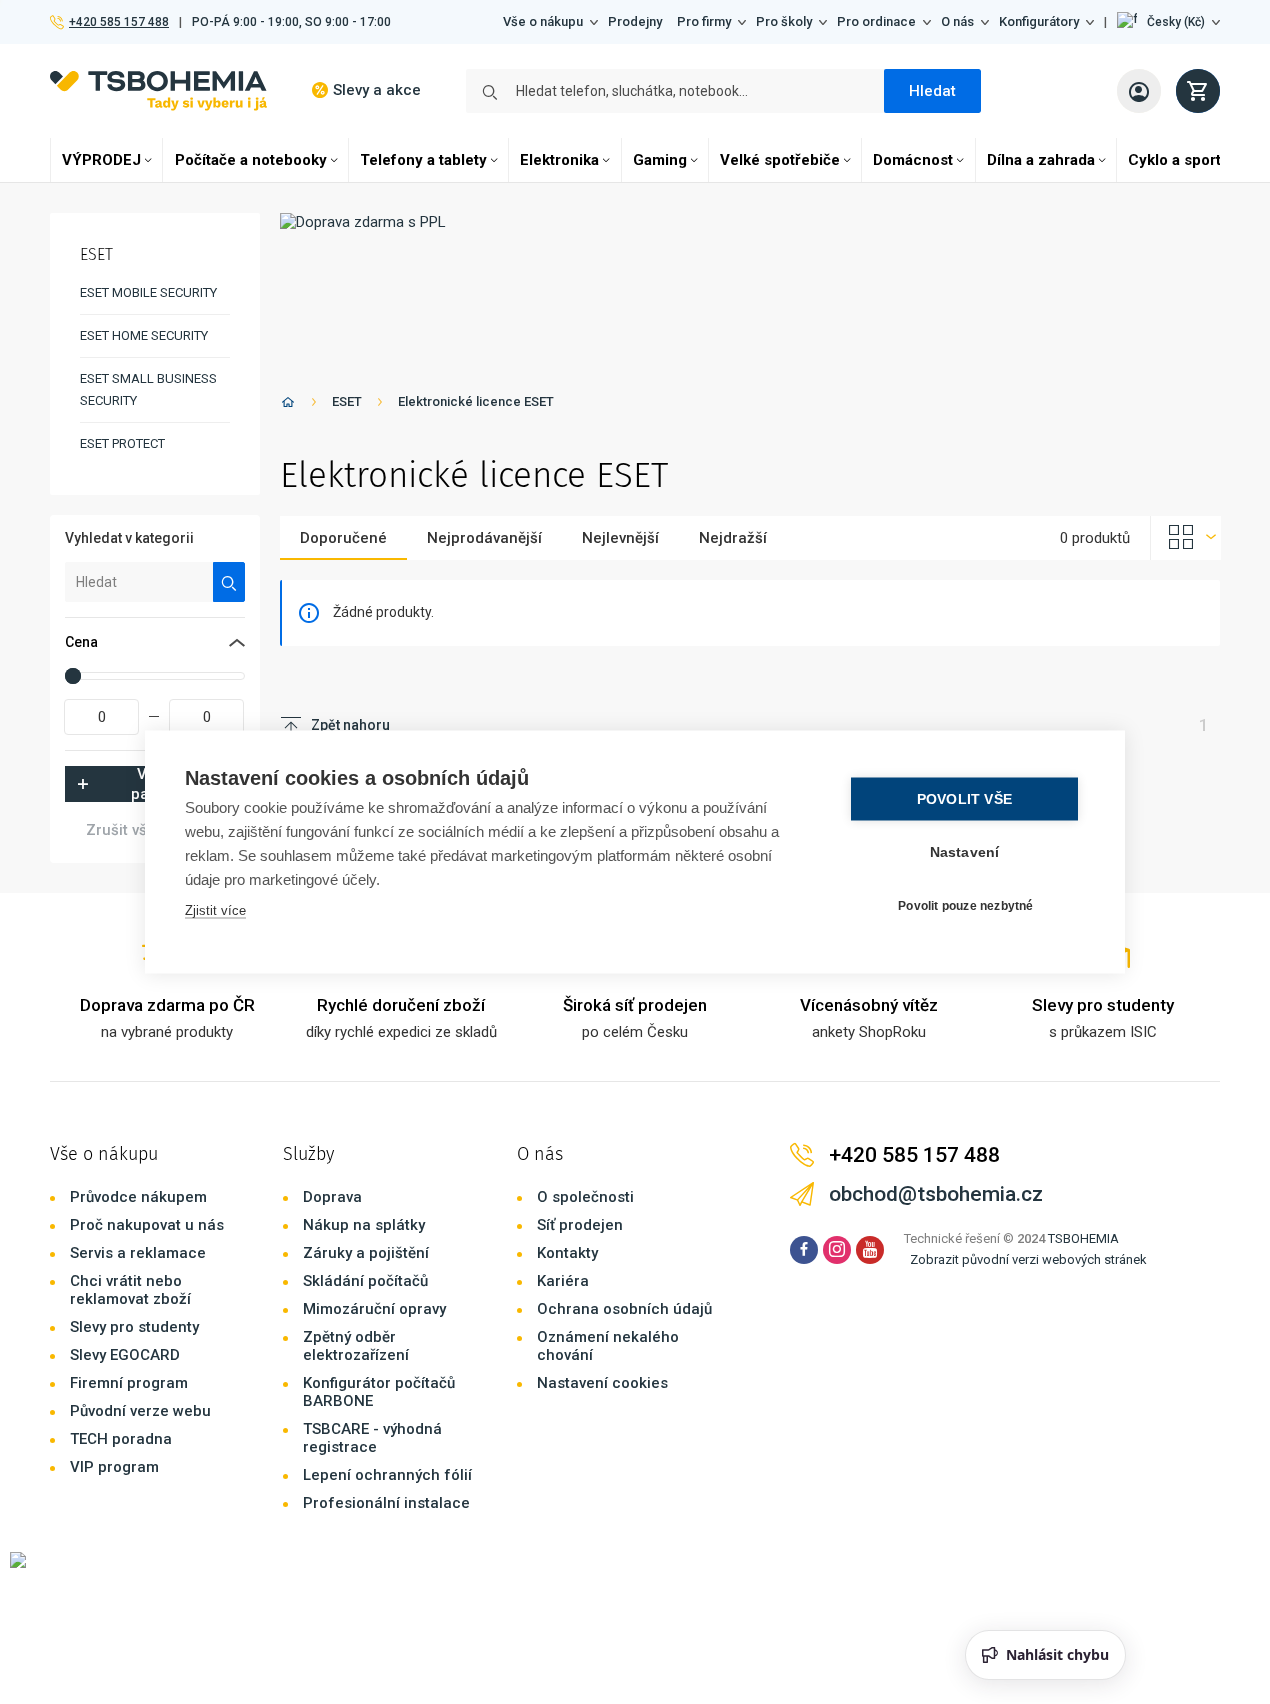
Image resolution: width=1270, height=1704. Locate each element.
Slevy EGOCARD (125, 1355)
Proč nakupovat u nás (147, 1225)
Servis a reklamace (138, 1253)
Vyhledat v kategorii (129, 538)
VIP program (114, 1467)
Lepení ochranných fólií (387, 1475)
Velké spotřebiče (780, 160)
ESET (347, 401)
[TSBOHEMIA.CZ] (158, 90)
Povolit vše (964, 799)
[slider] (73, 676)
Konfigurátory (1039, 21)
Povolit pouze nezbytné (965, 905)
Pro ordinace (876, 21)
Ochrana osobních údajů (624, 1309)
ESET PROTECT (122, 443)
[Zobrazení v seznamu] (1186, 538)
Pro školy (784, 21)
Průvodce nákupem (138, 1197)
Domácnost (913, 160)
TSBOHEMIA (1083, 1238)
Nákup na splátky (364, 1225)
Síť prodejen (580, 1225)
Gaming (660, 160)
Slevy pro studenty (134, 1327)
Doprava (332, 1197)
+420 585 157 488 (118, 22)
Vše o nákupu (543, 21)
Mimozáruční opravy (374, 1309)
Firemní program (129, 1383)
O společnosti (585, 1197)
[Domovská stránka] (288, 405)
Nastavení (965, 852)
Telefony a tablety (423, 160)
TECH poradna (121, 1439)
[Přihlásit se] (1139, 91)
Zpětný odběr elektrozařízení (356, 1346)
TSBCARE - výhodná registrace (372, 1438)
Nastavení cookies (602, 1383)
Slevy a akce (377, 90)
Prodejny (635, 21)
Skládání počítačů (365, 1281)
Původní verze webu (140, 1411)
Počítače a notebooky (251, 160)
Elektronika (559, 160)
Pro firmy (704, 21)
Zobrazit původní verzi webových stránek (1028, 1259)
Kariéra (563, 1281)
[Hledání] (229, 582)
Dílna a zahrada (1041, 160)
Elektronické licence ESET (476, 401)
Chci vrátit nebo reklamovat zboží (130, 1290)
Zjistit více (215, 910)
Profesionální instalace (386, 1503)
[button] (1168, 22)
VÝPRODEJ (101, 160)
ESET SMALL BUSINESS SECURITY (148, 389)
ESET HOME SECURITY (144, 335)
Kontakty (567, 1253)
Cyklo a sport (1174, 160)
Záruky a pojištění (366, 1253)
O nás (957, 21)
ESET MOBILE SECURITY (148, 292)
